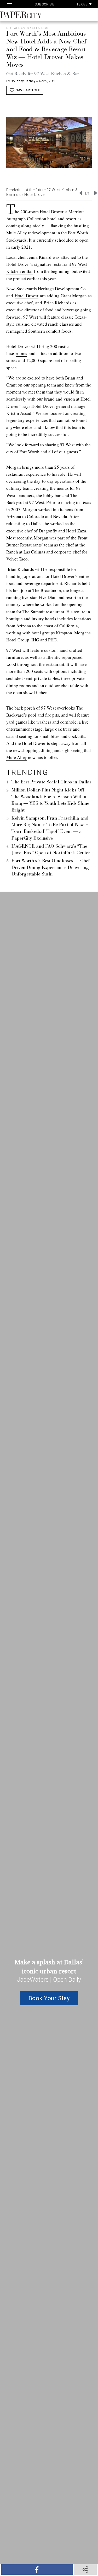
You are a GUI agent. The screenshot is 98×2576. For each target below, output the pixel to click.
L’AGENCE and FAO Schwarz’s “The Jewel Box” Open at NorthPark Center (51, 850)
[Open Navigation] (9, 4)
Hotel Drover (27, 296)
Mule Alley (17, 757)
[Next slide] (96, 193)
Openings (40, 28)
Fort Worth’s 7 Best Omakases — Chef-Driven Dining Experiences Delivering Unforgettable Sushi (51, 868)
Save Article (28, 90)
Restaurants (18, 28)
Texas (83, 4)
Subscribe (45, 4)
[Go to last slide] (81, 193)
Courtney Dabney (23, 81)
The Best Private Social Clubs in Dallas (51, 782)
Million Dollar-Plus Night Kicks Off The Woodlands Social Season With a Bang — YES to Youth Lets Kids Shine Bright (50, 800)
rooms (21, 353)
